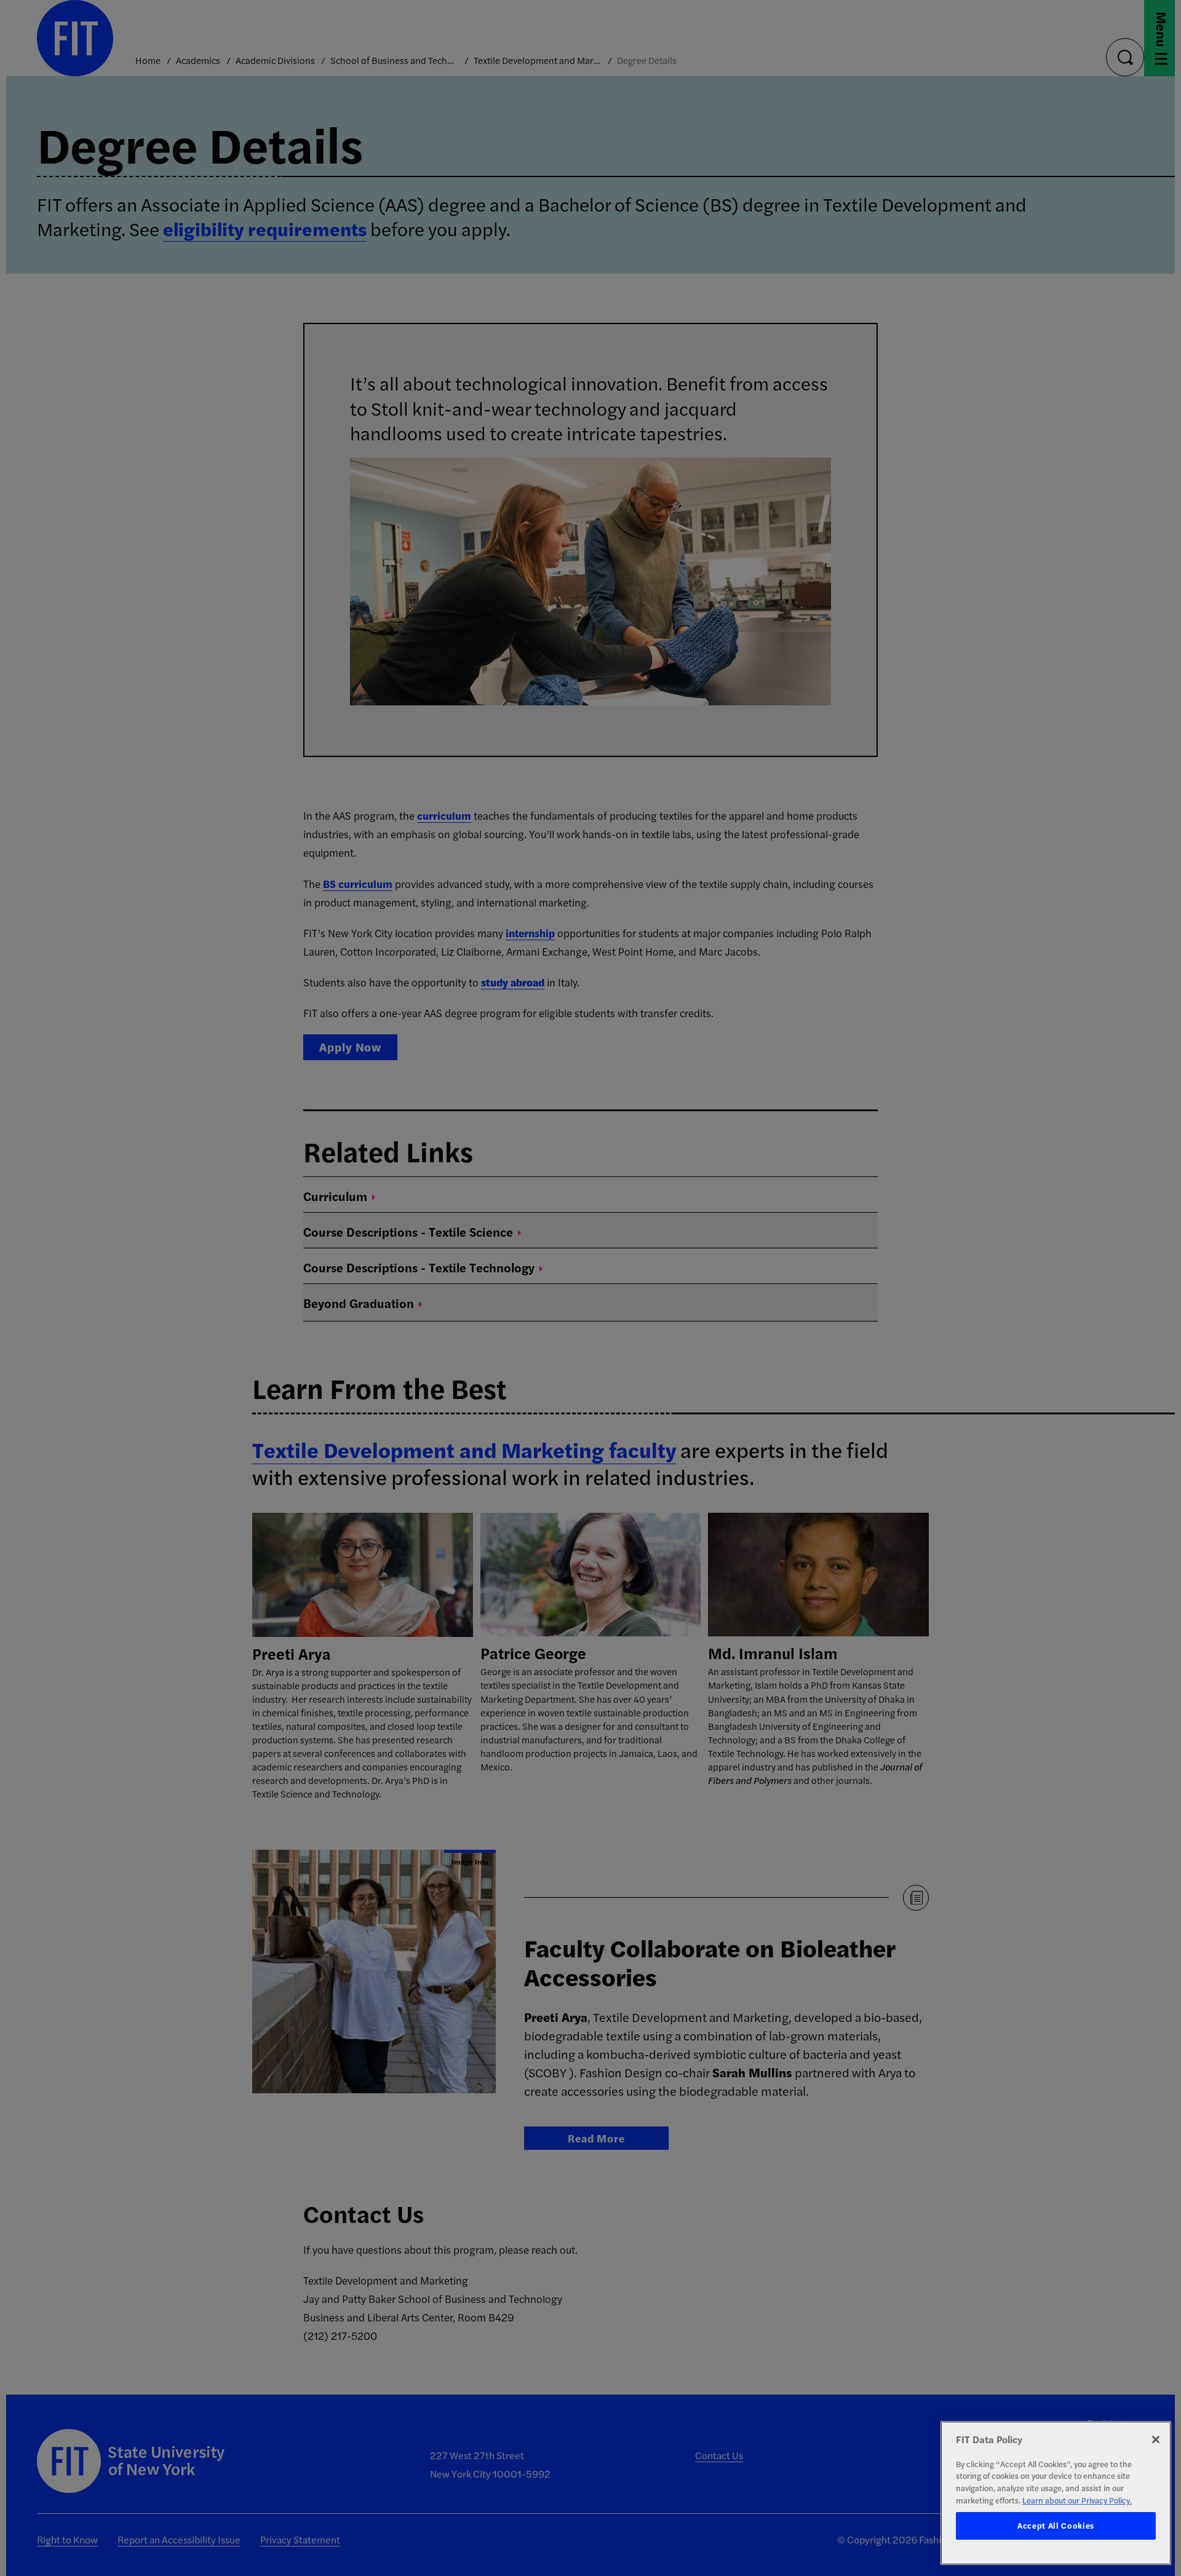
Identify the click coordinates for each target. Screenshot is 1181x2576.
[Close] (1156, 2439)
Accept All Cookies (1056, 2526)
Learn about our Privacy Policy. (1077, 2500)
